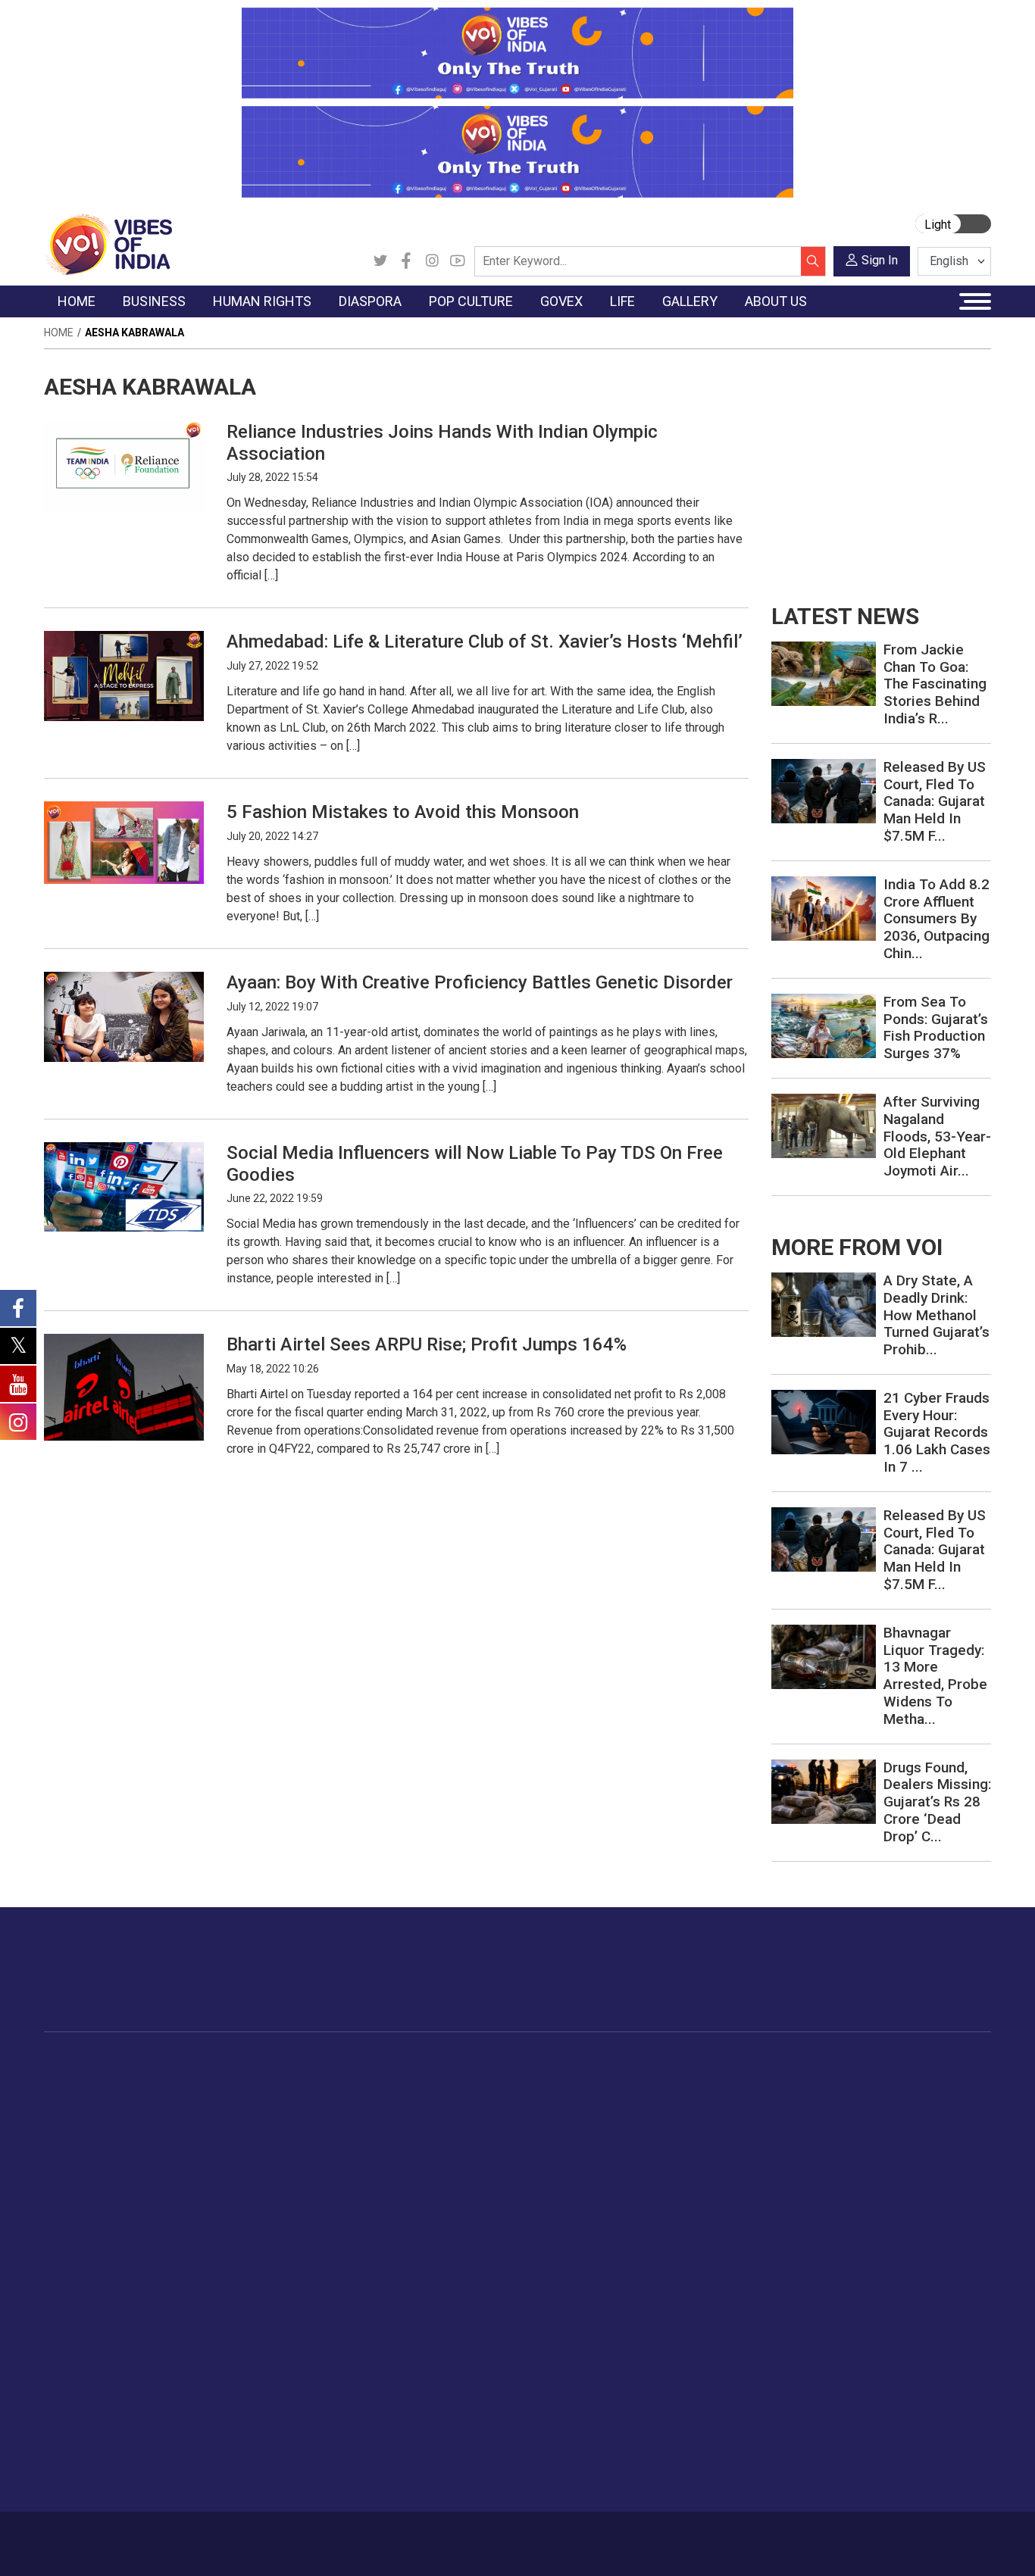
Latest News (91, 2101)
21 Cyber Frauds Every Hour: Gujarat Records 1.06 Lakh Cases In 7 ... (937, 1432)
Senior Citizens (844, 2177)
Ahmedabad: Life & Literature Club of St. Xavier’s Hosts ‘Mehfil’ (485, 642)
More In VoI (75, 2328)
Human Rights (301, 2064)
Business (186, 2064)
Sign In (880, 260)
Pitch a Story (92, 2403)
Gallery (922, 2064)
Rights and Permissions (119, 2479)
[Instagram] (432, 261)
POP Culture (486, 2064)
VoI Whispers (576, 2101)
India (188, 2082)
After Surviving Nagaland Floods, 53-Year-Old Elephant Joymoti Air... (937, 1136)
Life (802, 2064)
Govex (544, 2064)
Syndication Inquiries (110, 2441)
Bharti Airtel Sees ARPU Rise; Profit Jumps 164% (427, 1344)
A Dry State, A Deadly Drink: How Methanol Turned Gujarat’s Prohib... (937, 1315)
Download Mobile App (904, 2544)
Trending (80, 2082)
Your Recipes (691, 2120)
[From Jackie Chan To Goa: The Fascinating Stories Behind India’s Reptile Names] (824, 673)
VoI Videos (947, 2120)
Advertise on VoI (101, 2347)
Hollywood (494, 2101)
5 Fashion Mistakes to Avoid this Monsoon (403, 812)
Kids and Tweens (849, 2253)
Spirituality (832, 2309)
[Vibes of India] (108, 244)
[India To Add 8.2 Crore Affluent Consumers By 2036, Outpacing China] (824, 907)
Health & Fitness (847, 2234)
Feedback (276, 2536)
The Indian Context (106, 2120)
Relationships (840, 2139)
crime (74, 2158)
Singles (824, 2196)
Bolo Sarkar (571, 2120)
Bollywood (494, 2082)
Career (102, 2536)
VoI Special (87, 2177)
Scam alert (87, 2384)
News (294, 2082)
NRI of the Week (403, 2120)
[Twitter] (380, 261)
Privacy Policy (345, 2536)
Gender (824, 2120)
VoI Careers (89, 2460)
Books (484, 2139)
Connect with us (903, 1984)
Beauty (823, 2290)
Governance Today (589, 2082)
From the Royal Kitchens (721, 2101)
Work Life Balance (851, 2215)
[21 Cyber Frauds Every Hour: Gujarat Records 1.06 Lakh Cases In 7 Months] (824, 1421)
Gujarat (77, 2139)
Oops (72, 2422)
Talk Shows (947, 2101)
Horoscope (834, 2082)
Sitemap (411, 2536)
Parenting (830, 2158)
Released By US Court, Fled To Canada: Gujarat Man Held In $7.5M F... (935, 801)
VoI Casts (944, 2139)
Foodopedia (675, 2064)
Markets (196, 2139)
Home (59, 333)
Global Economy (216, 2120)
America (381, 2082)
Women (825, 2101)
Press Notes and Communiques (139, 2365)
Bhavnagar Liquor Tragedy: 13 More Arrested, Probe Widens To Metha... (935, 1676)
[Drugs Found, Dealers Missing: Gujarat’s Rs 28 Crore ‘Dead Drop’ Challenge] (824, 1790)
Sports (823, 2272)
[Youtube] (458, 261)
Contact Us (214, 2536)
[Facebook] (406, 261)
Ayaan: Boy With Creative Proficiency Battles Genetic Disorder (480, 982)
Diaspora (369, 2064)
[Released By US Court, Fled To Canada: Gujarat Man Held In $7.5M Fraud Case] (824, 790)
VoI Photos (947, 2177)
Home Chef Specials (710, 2082)
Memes (938, 2158)
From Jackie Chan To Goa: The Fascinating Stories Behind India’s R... (935, 684)
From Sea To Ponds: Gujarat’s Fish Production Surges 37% (936, 1027)
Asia (372, 2101)
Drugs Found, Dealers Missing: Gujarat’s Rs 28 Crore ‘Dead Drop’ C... (937, 1802)
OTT (479, 2120)
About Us (153, 2536)
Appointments (578, 2139)
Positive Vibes (94, 2196)
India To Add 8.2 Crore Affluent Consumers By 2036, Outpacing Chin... (937, 919)
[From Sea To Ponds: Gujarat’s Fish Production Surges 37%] (824, 1024)
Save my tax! (208, 2158)
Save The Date (955, 2082)
